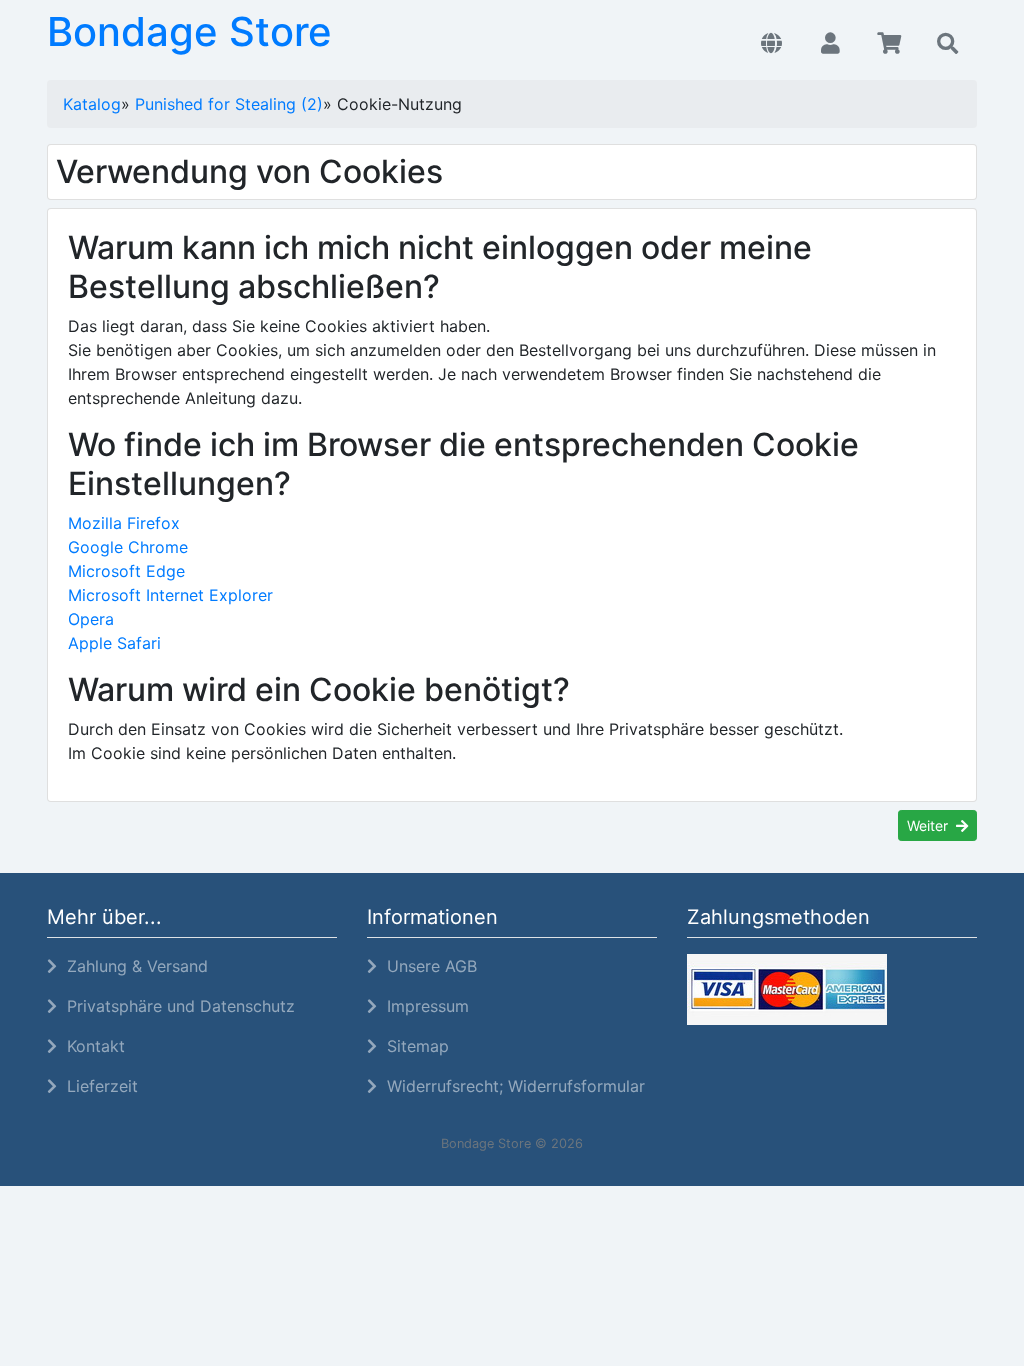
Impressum (423, 1006)
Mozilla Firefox (124, 523)
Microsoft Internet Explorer (170, 595)
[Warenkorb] (889, 44)
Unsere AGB (427, 966)
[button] (771, 44)
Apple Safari (114, 643)
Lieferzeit (97, 1086)
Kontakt (91, 1046)
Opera (91, 619)
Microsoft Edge (126, 571)
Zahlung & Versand (132, 966)
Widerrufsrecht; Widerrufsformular (511, 1086)
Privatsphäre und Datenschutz (176, 1006)
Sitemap (413, 1046)
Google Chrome (128, 547)
